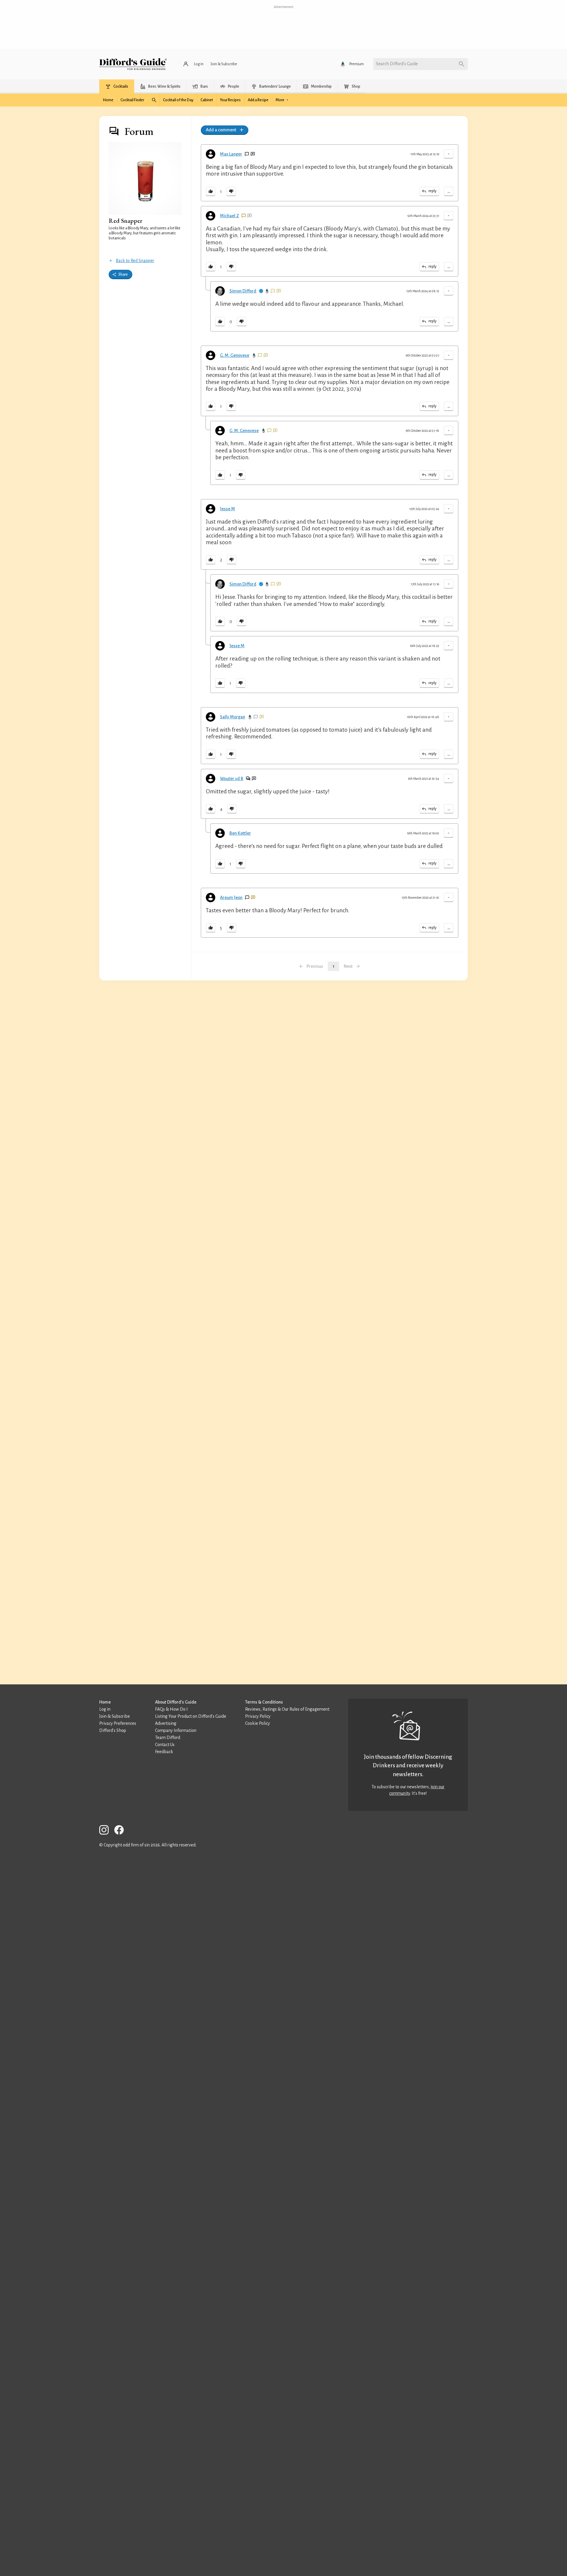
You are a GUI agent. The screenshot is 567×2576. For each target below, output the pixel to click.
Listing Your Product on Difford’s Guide (191, 1716)
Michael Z (229, 216)
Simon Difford (243, 291)
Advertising (166, 1723)
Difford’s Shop (113, 1730)
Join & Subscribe (115, 1716)
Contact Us (165, 1745)
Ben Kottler (240, 833)
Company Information (176, 1730)
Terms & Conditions (264, 1702)
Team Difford (168, 1738)
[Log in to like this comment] (211, 192)
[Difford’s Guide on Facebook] (121, 1831)
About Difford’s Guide (176, 1702)
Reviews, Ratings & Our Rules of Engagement (287, 1709)
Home (105, 1702)
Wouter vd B (232, 779)
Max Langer (231, 154)
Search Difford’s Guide (397, 64)
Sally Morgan (233, 717)
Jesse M (228, 509)
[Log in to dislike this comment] (231, 192)
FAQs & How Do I (171, 1709)
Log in (105, 1709)
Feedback (164, 1752)
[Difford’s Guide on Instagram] (106, 1831)
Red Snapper (126, 221)
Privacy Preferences (118, 1723)
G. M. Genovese (235, 355)
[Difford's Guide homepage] (133, 64)
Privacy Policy (258, 1716)
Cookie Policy (258, 1723)
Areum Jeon (231, 898)
